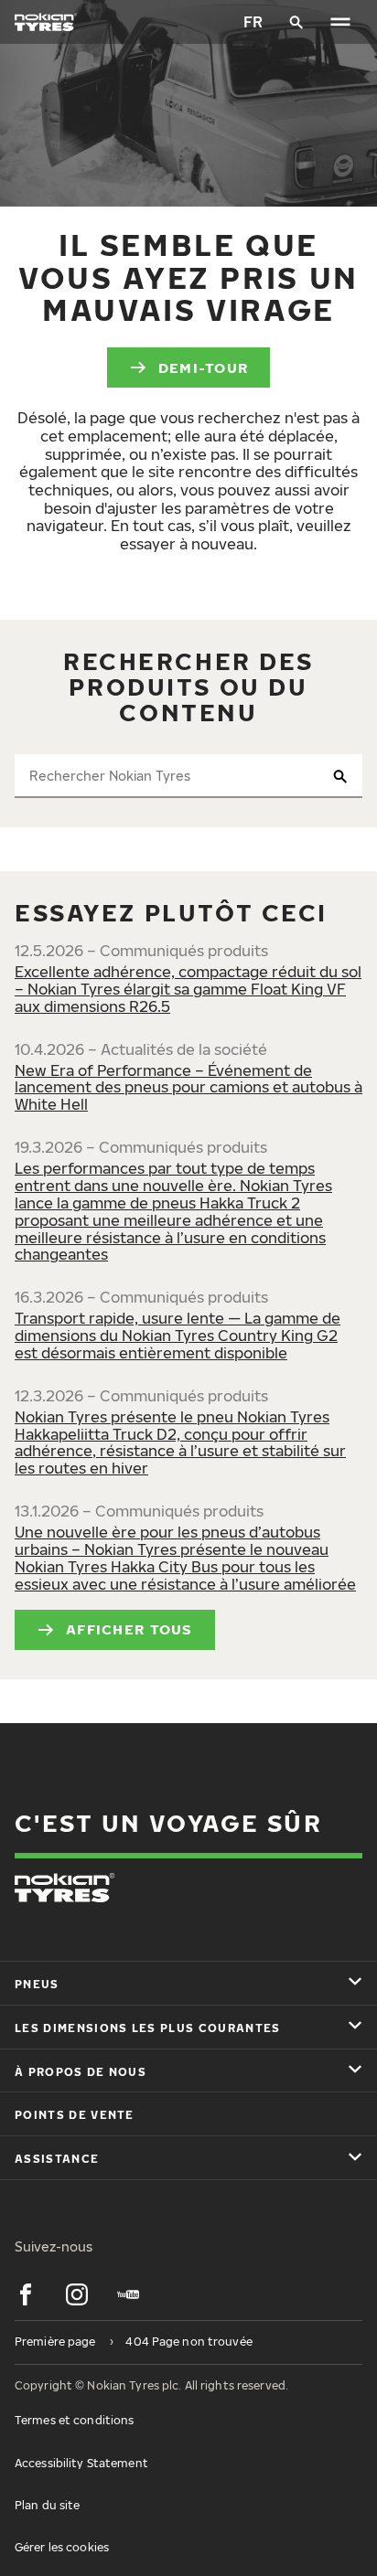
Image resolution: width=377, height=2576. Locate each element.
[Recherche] (296, 22)
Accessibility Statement (81, 2463)
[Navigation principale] (340, 22)
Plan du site (47, 2505)
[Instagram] (77, 2294)
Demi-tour (204, 367)
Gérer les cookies (62, 2547)
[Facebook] (26, 2294)
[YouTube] (128, 2294)
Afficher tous (129, 1629)
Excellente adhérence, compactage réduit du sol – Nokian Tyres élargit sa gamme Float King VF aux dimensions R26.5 (188, 989)
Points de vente (75, 2115)
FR (253, 22)
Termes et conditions (74, 2420)
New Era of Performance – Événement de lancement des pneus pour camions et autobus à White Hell (188, 1088)
